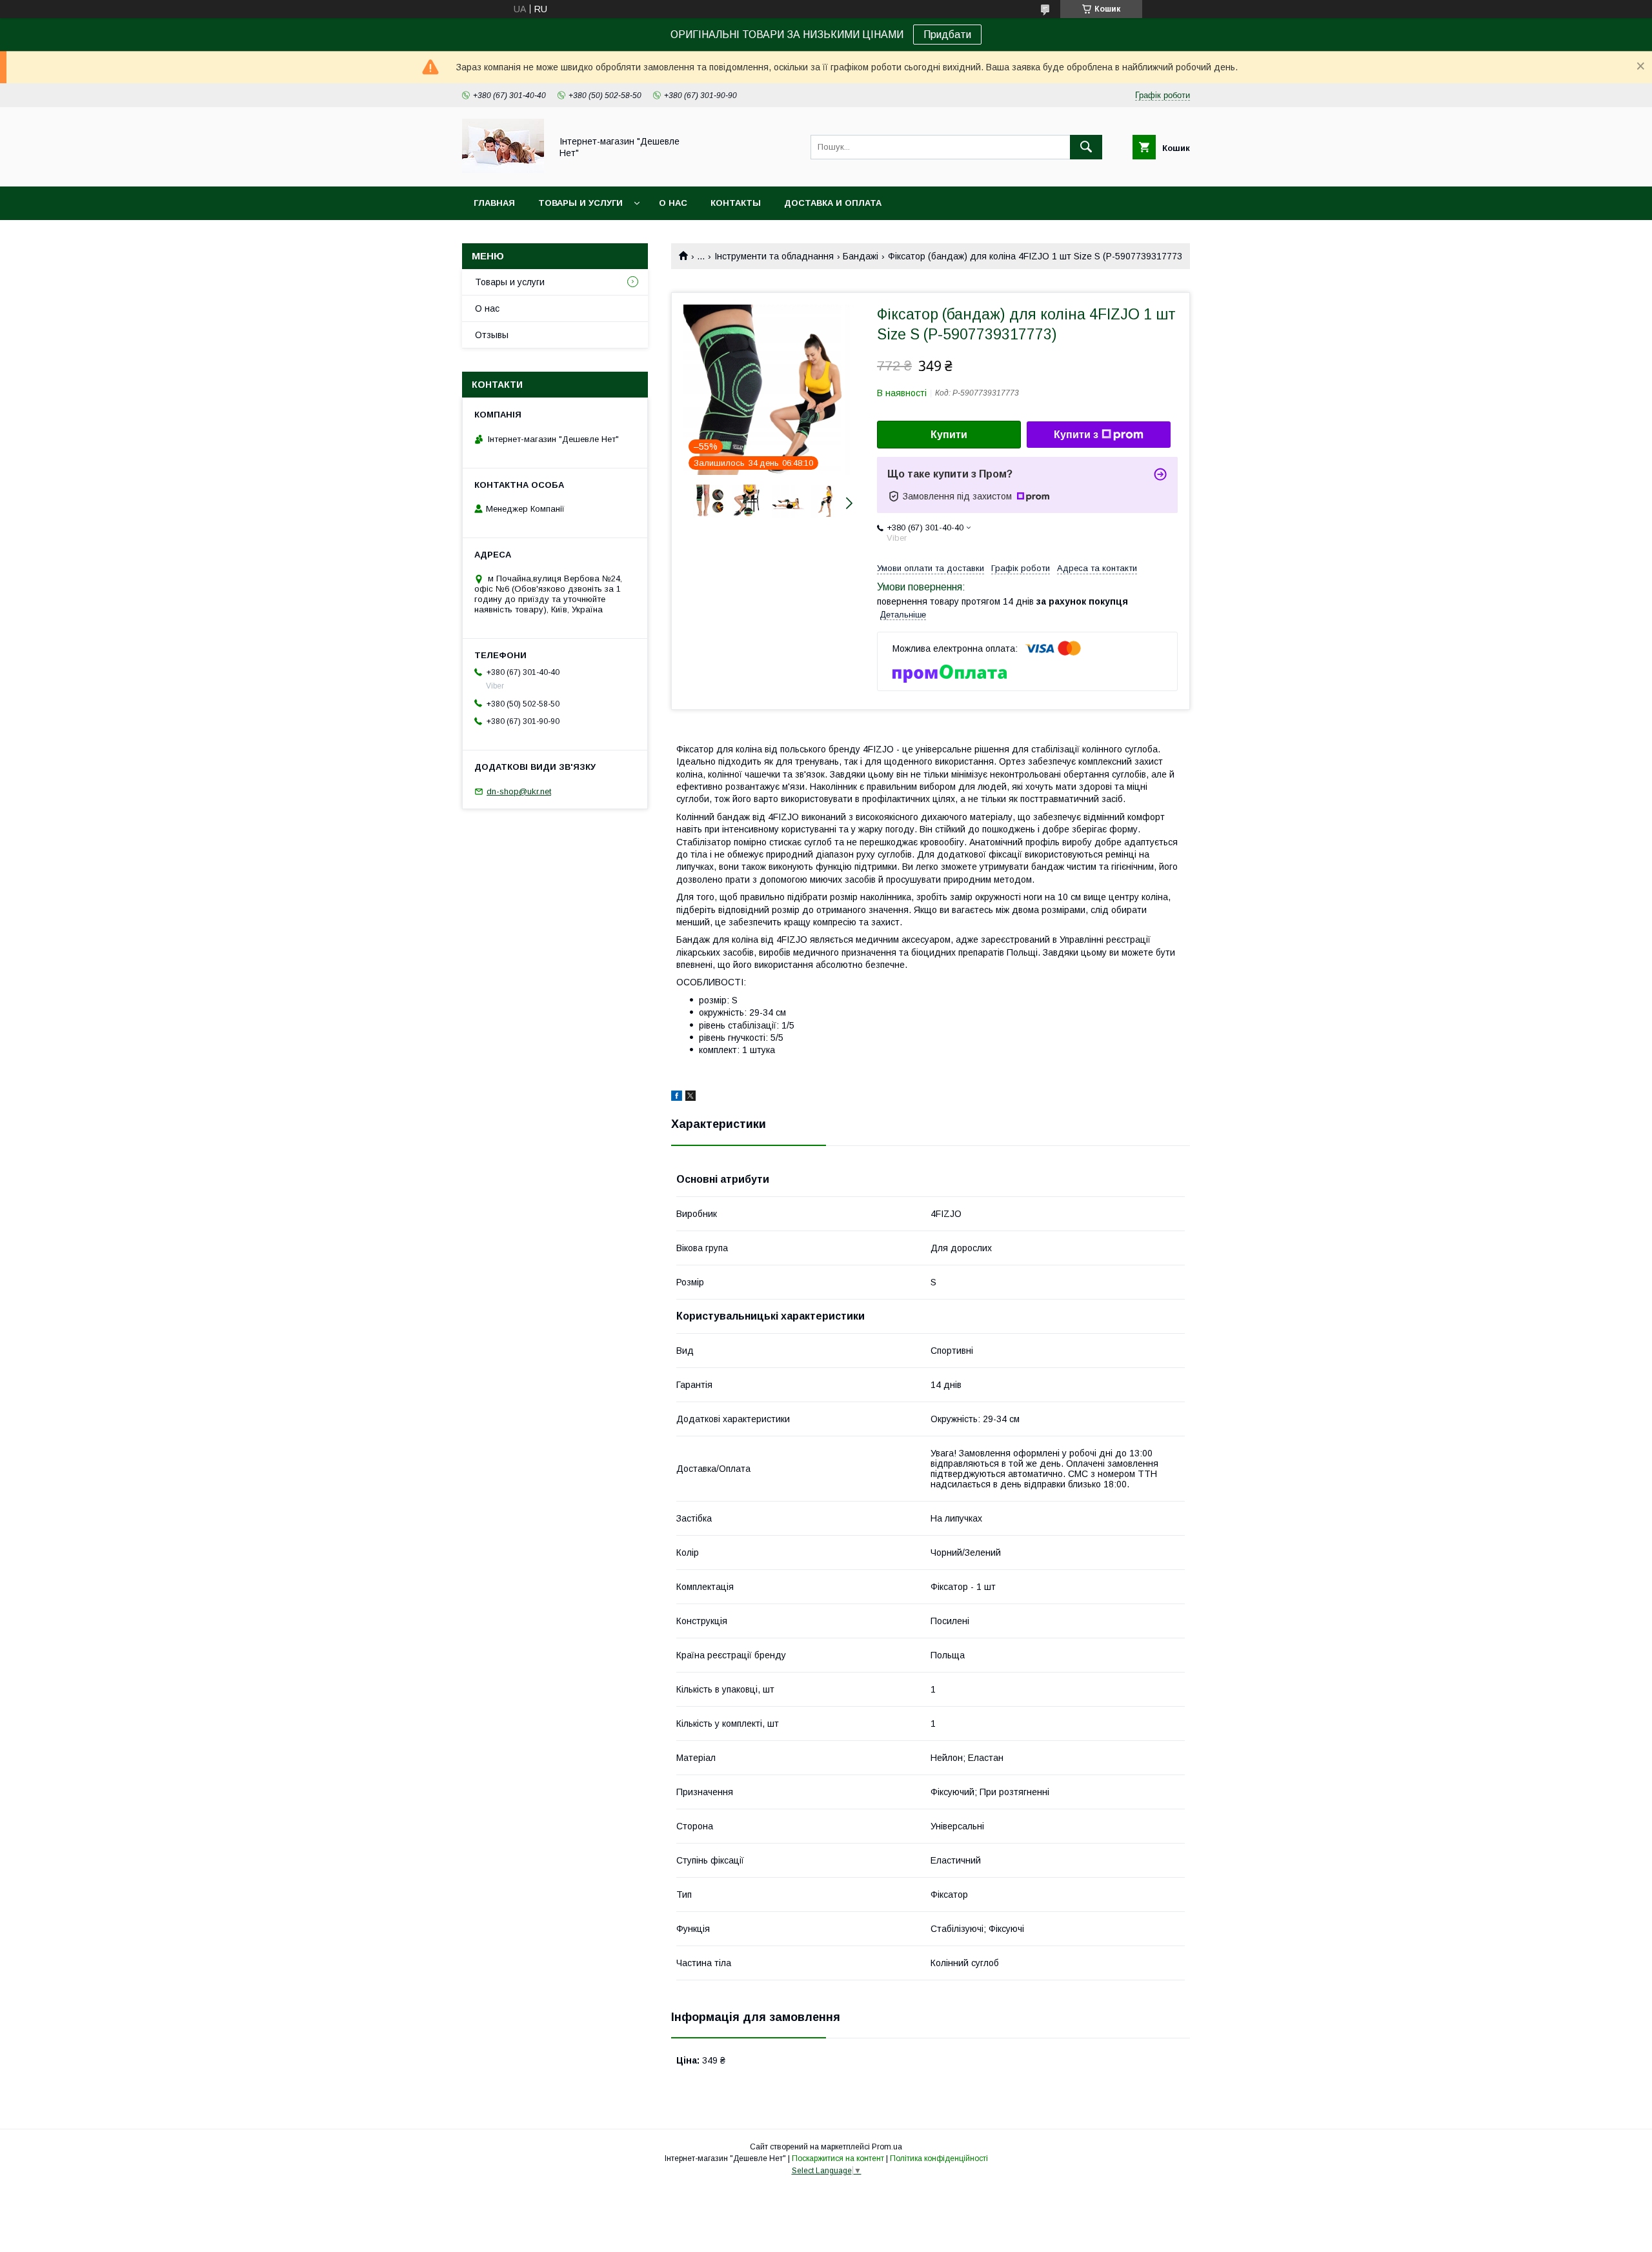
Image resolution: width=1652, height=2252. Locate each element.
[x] (690, 1098)
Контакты (736, 203)
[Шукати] (1086, 147)
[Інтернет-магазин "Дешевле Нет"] (503, 170)
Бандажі (861, 256)
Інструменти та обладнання (774, 256)
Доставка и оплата (833, 203)
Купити (949, 435)
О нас (673, 203)
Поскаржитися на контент (838, 2158)
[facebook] (677, 1098)
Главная (494, 203)
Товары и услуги (580, 203)
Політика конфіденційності (939, 2158)
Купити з (1076, 435)
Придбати (947, 35)
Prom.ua (887, 2147)
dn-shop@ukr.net (519, 791)
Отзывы (492, 335)
